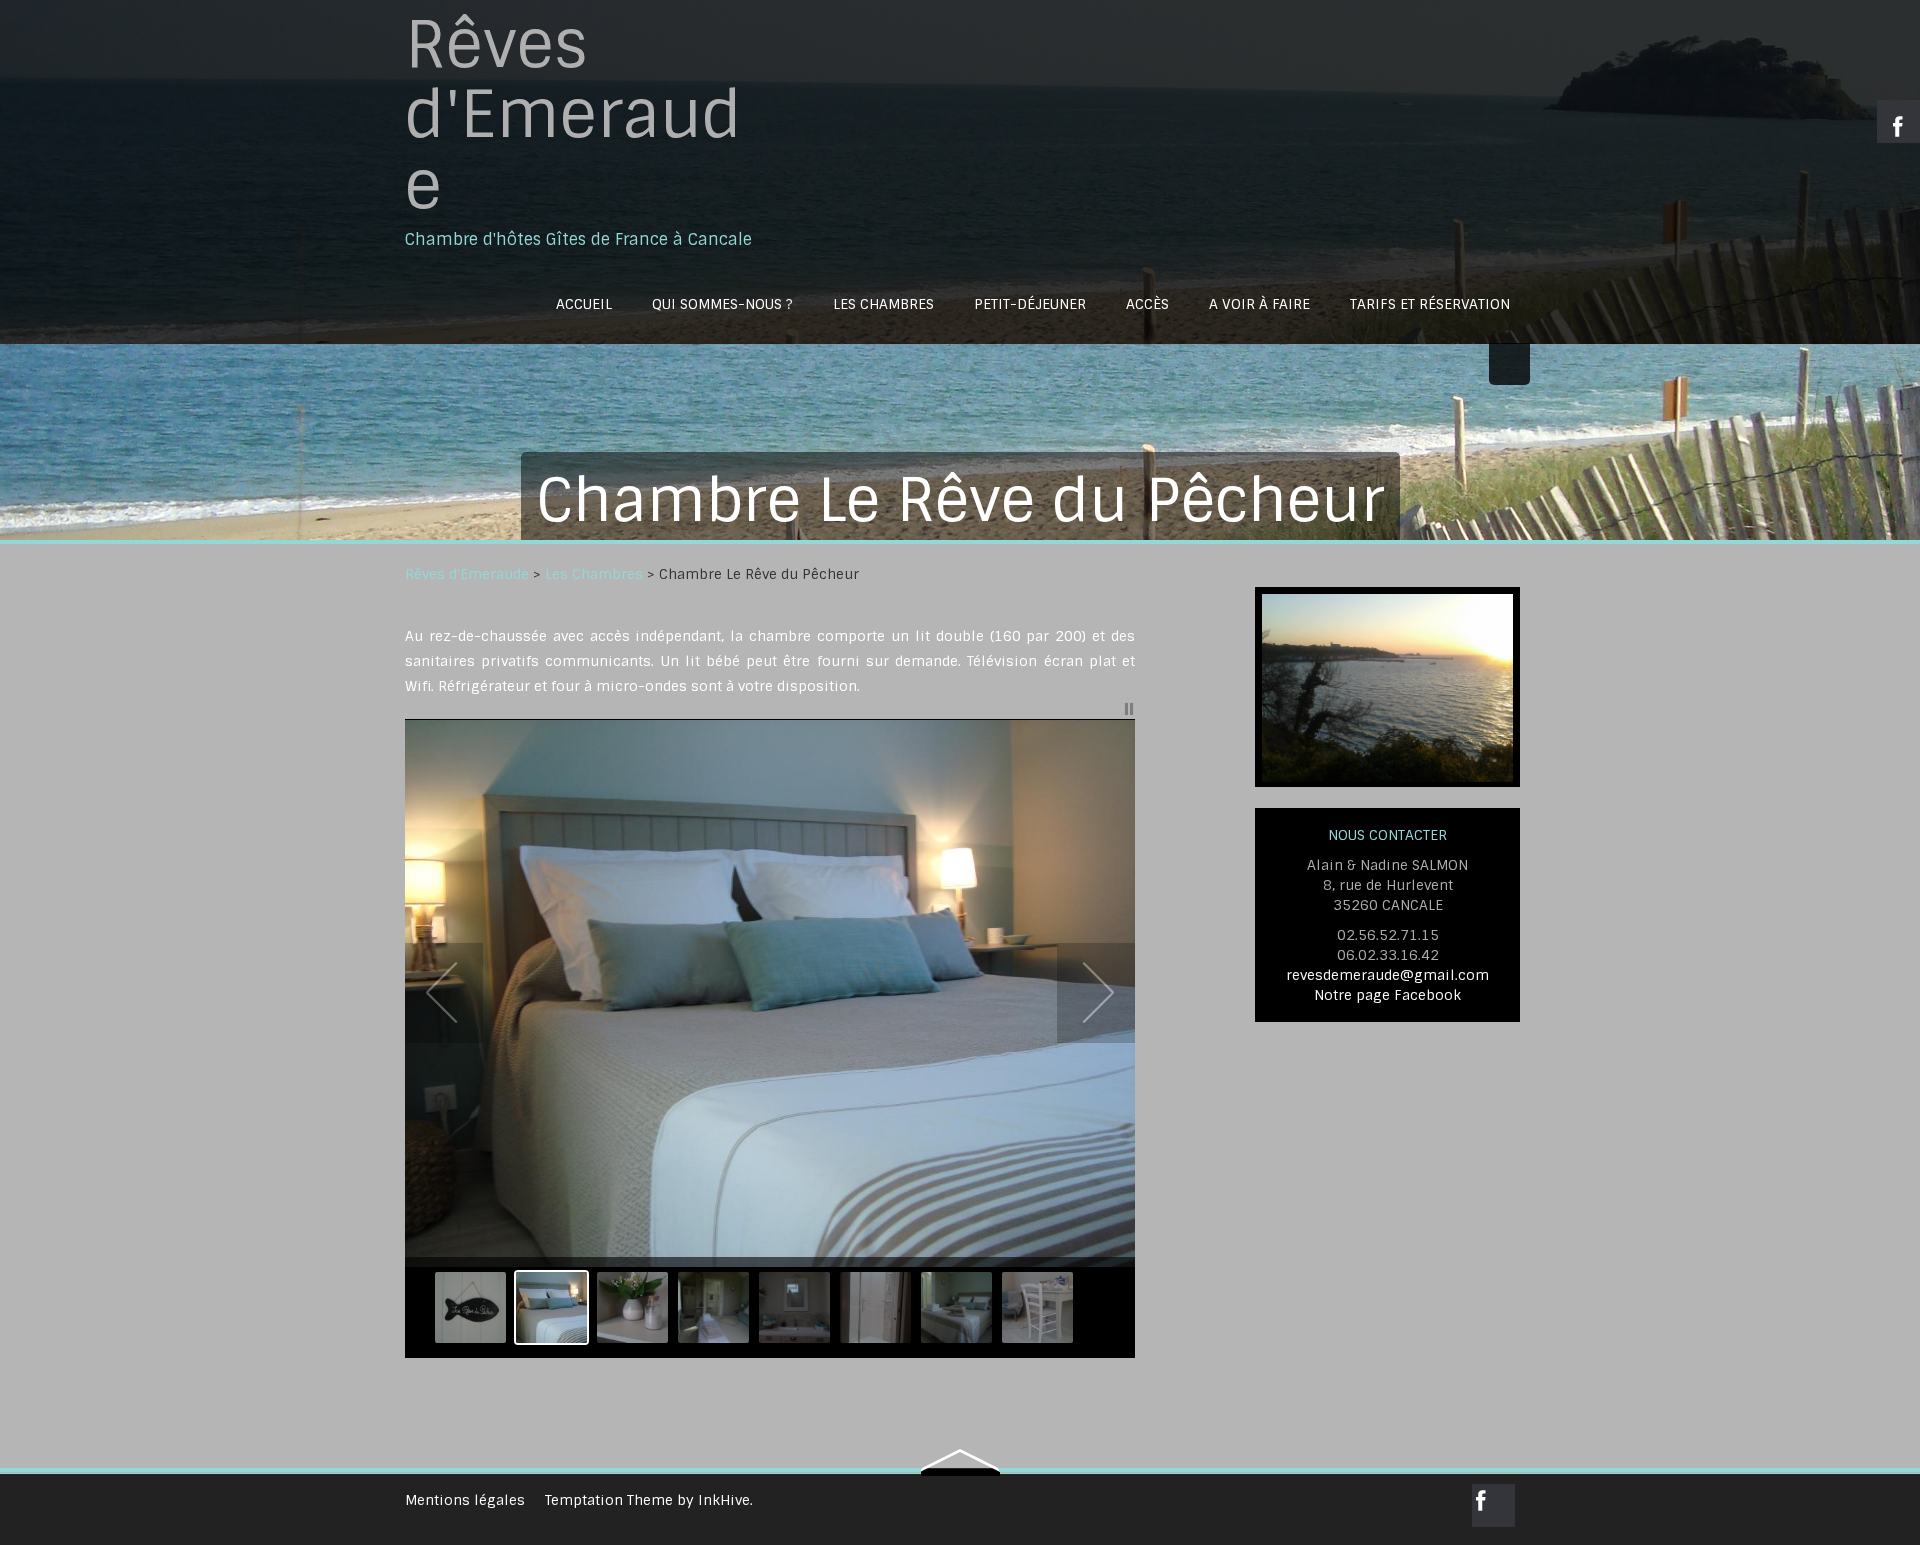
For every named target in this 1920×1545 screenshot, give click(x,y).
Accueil (584, 304)
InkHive (724, 1500)
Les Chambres (883, 304)
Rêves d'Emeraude (573, 115)
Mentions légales (465, 1500)
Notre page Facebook (1387, 995)
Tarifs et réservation (1430, 304)
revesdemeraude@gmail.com (1387, 975)
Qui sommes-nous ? (722, 304)
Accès (1147, 304)
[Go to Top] (960, 1454)
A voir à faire (1259, 304)
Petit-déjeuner (1030, 304)
